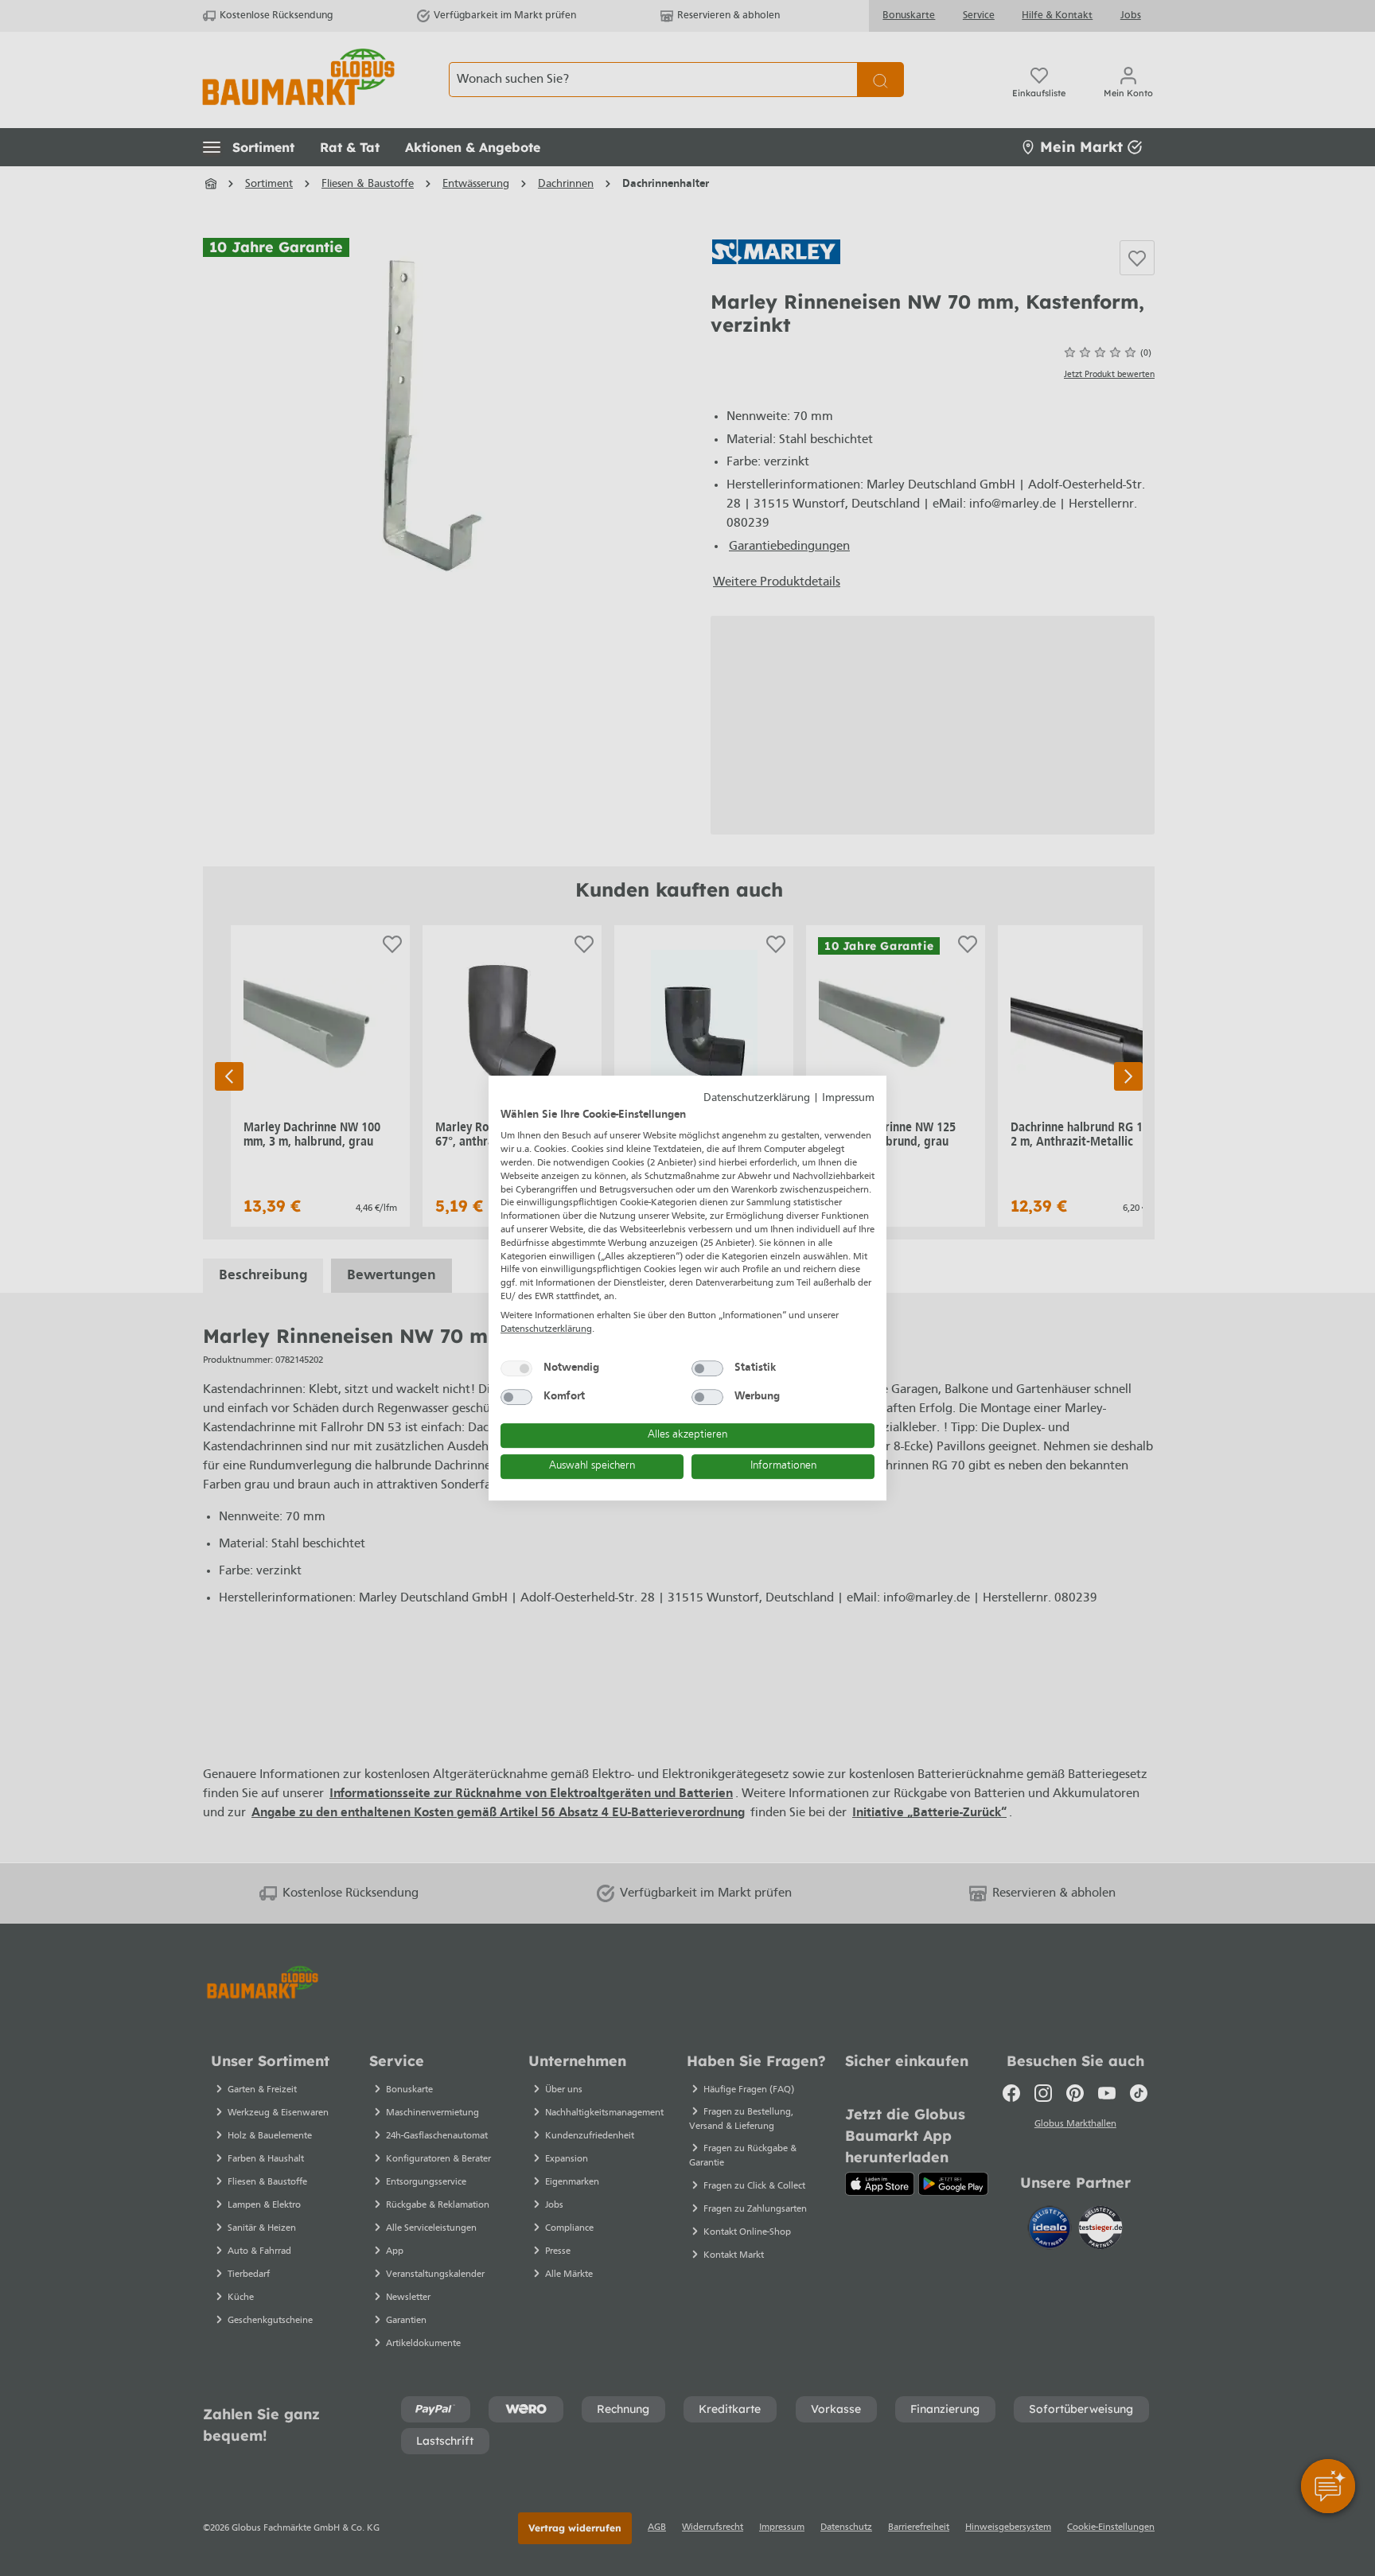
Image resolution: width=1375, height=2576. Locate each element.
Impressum (848, 1098)
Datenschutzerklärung (757, 1098)
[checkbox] (516, 1368)
